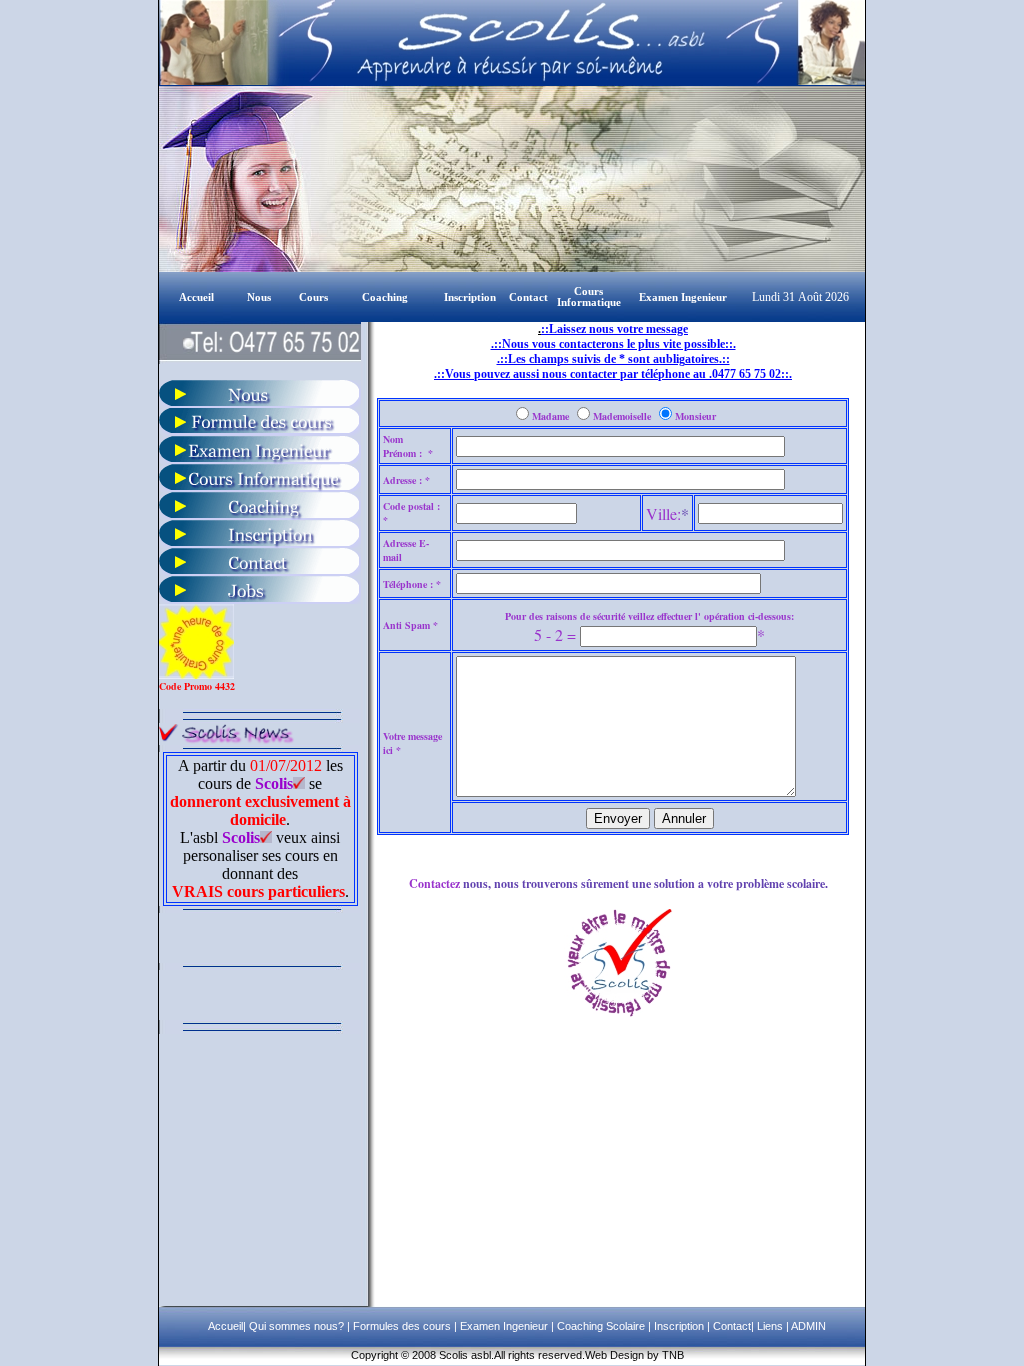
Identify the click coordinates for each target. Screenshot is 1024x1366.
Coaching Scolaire (599, 1326)
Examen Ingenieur (502, 1326)
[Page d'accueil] (177, 295)
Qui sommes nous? (298, 1326)
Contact (730, 1326)
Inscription (677, 1326)
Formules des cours (402, 1326)
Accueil (225, 1326)
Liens (770, 1326)
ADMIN (808, 1326)
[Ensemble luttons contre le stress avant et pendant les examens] (260, 514)
